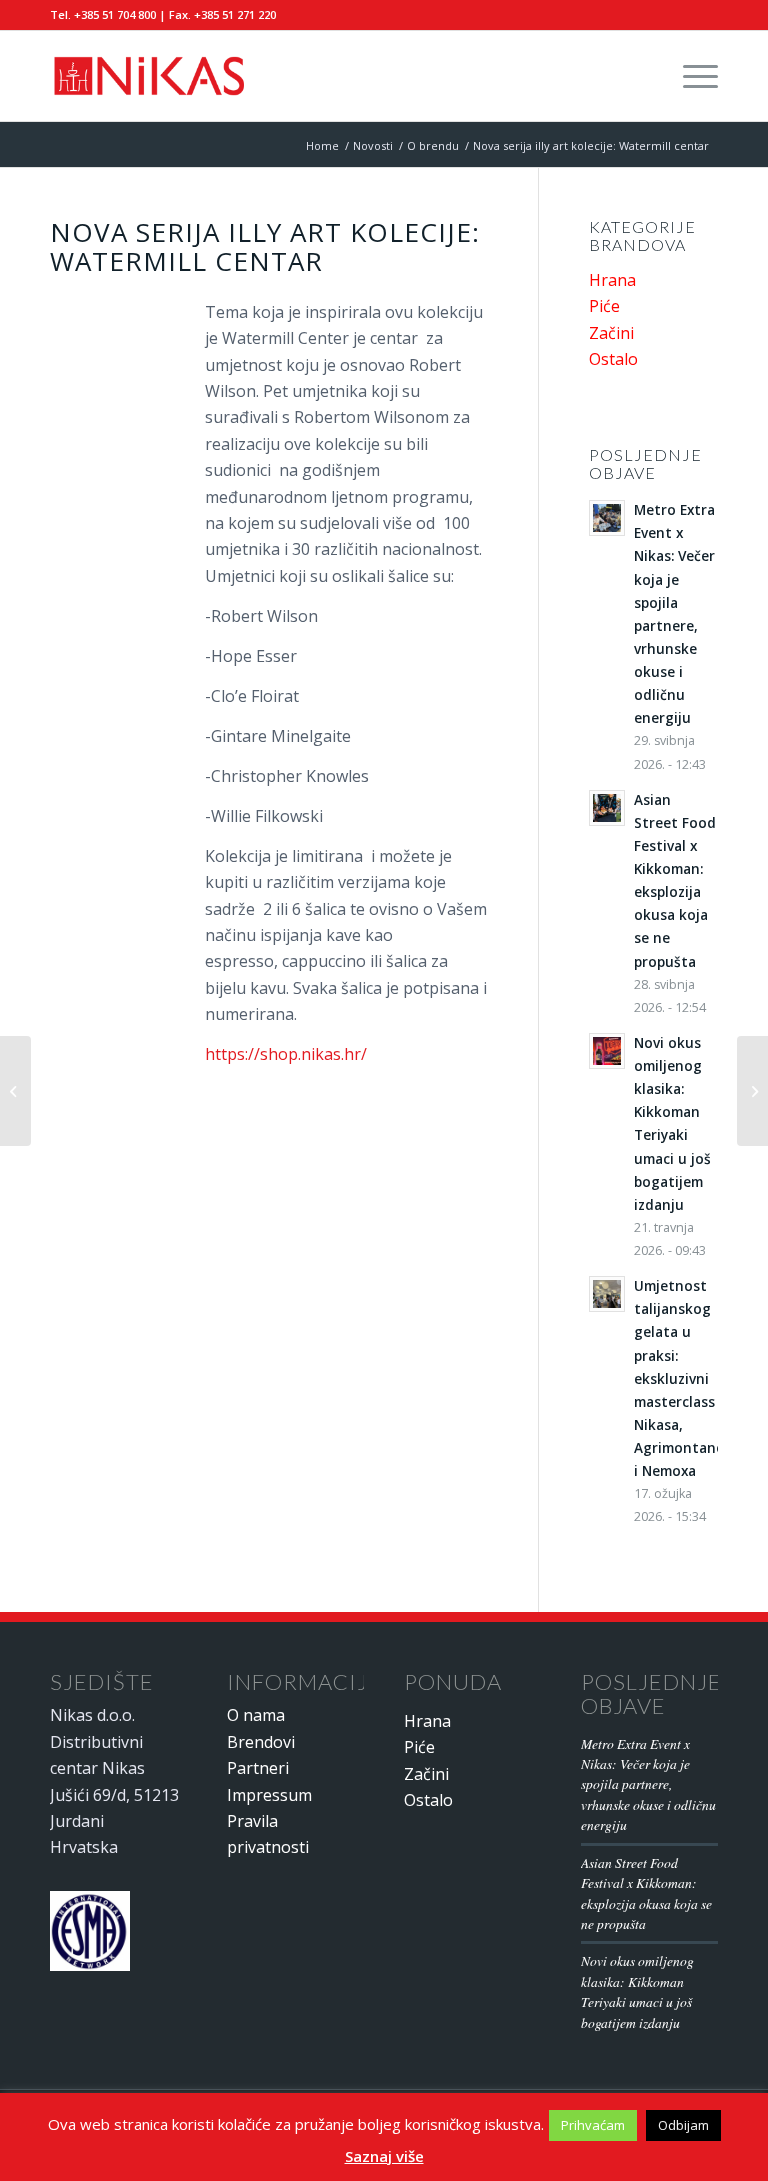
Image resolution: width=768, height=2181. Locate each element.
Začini (611, 333)
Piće (604, 306)
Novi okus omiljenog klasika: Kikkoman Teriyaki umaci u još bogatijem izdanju (637, 1991)
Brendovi (261, 1742)
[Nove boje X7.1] (15, 1091)
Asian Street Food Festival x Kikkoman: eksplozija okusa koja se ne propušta (646, 1893)
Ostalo (613, 359)
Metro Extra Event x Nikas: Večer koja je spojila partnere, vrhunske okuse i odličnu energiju (648, 1784)
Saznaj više (384, 2156)
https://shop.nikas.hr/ (286, 1054)
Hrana (612, 280)
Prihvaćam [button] (593, 2125)
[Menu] (690, 76)
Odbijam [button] (683, 2125)
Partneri (258, 1768)
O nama (256, 1715)
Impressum (269, 1795)
